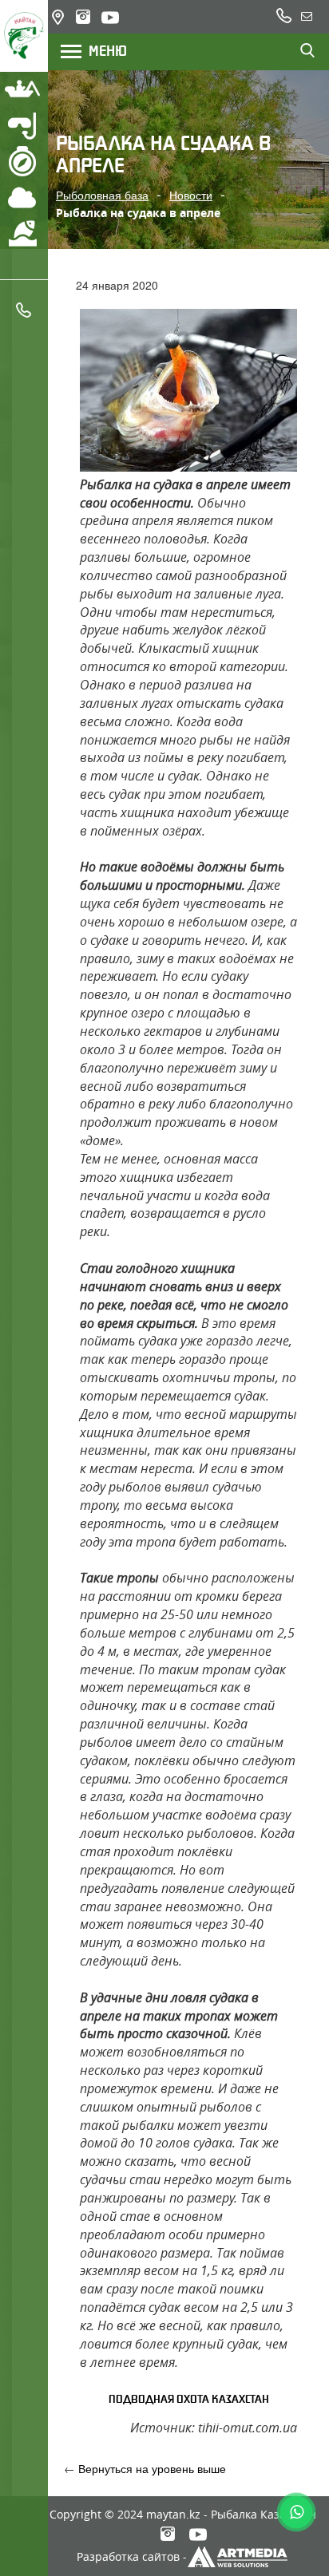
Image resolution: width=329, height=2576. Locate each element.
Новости (191, 195)
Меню (103, 51)
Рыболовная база (102, 195)
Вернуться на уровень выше (152, 2468)
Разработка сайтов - (132, 2556)
